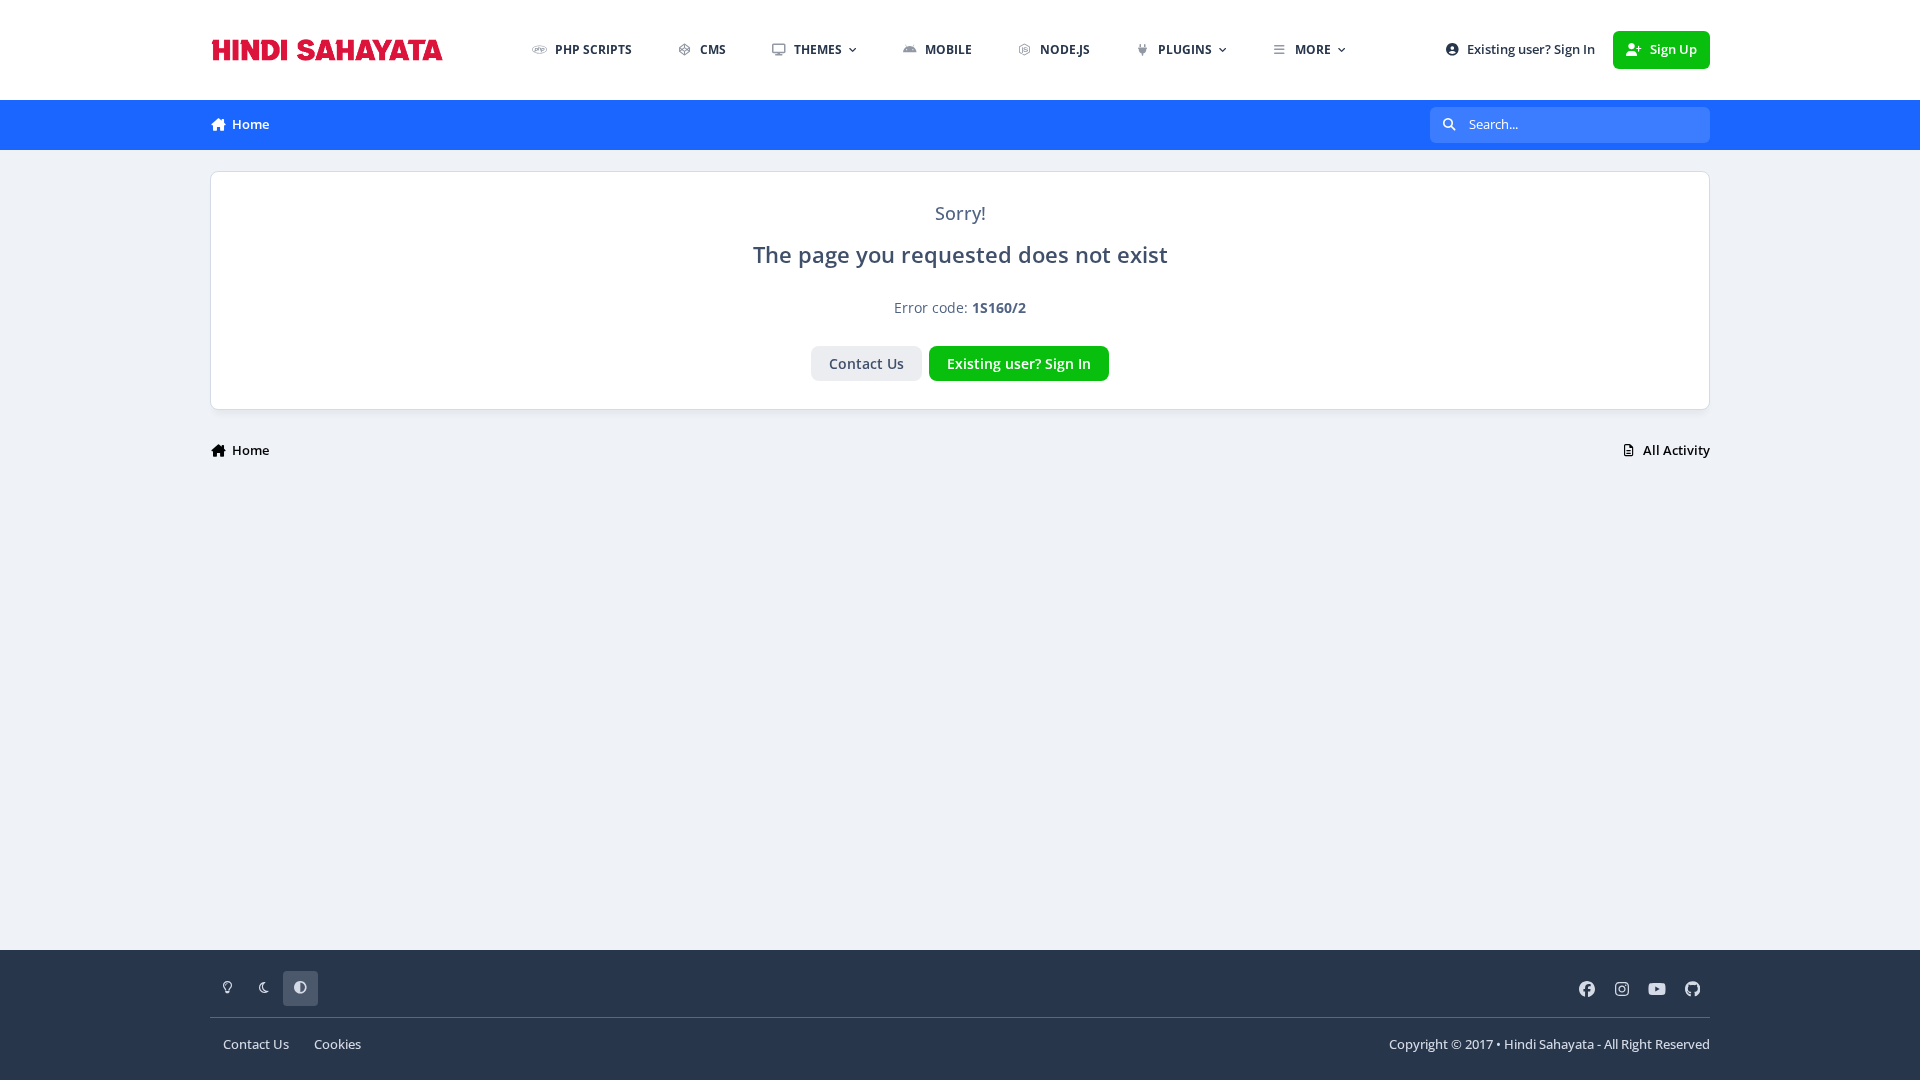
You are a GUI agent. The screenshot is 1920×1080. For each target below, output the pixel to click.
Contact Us (866, 363)
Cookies (337, 1044)
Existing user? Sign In (1019, 363)
